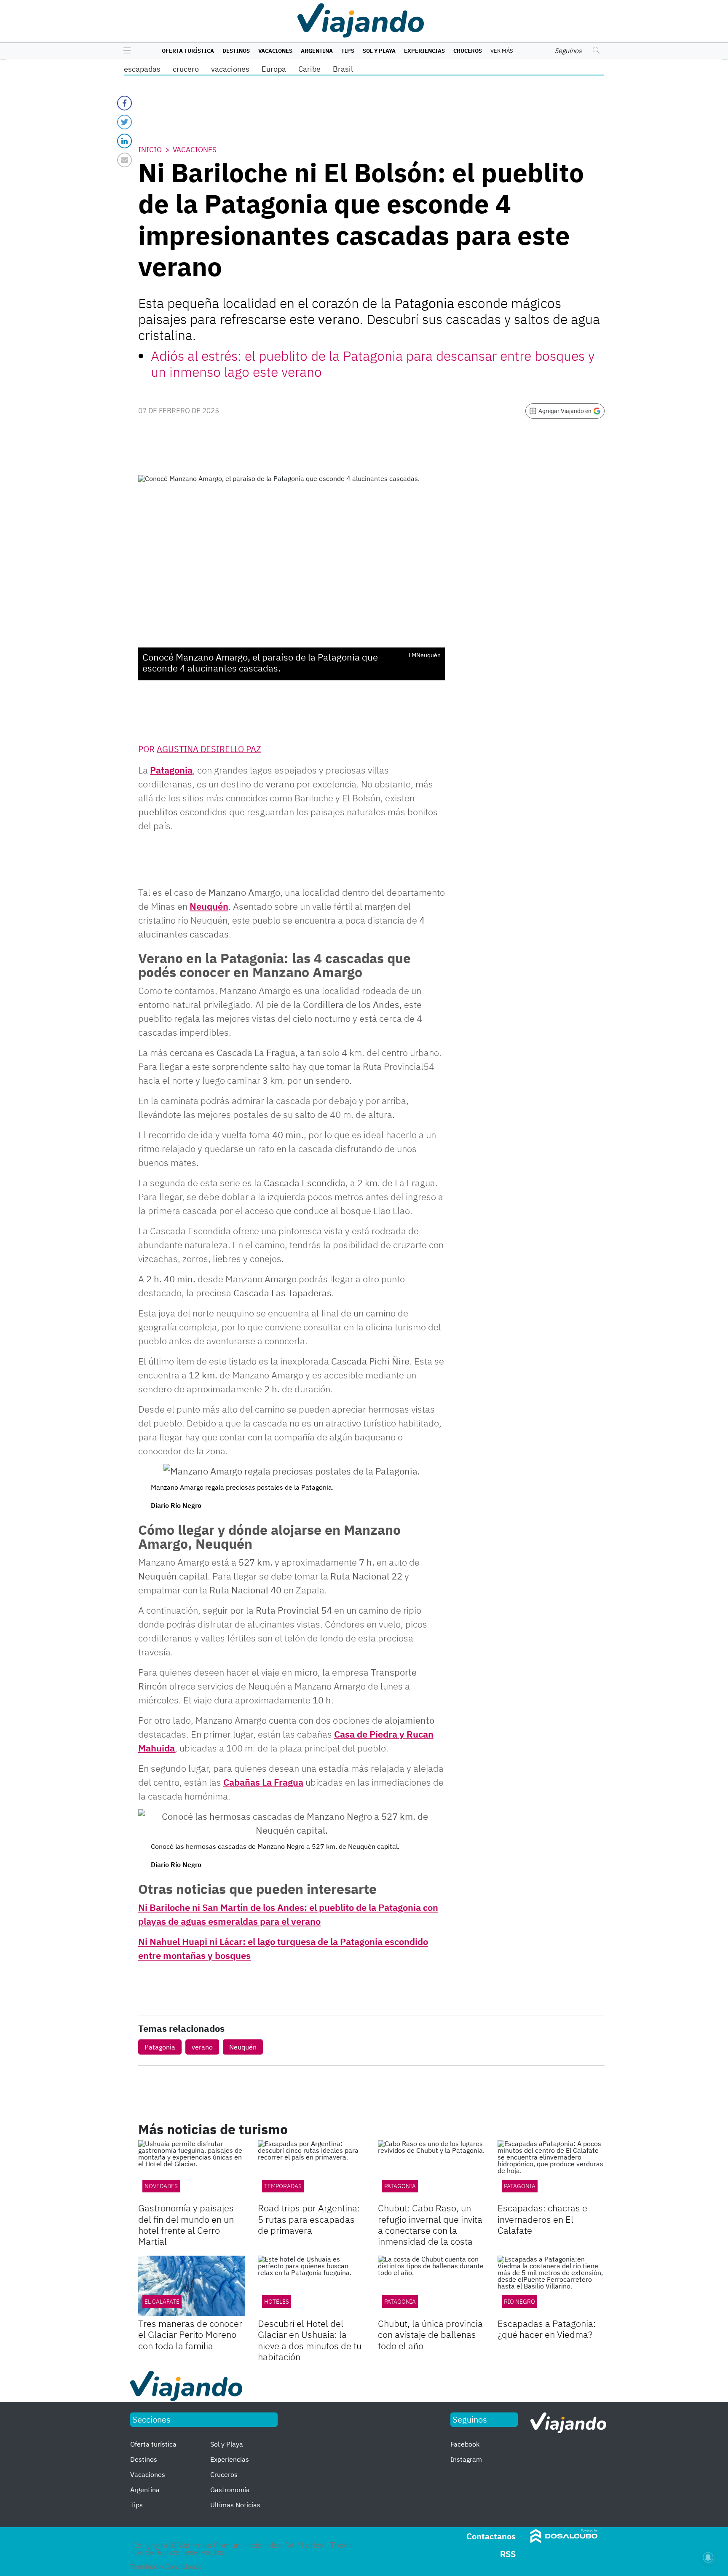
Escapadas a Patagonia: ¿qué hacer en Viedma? (547, 2329)
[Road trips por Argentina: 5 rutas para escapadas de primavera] (311, 2170)
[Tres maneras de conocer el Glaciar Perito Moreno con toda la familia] (192, 2286)
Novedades (161, 2186)
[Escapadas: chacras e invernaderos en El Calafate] (551, 2170)
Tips (348, 51)
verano (202, 2047)
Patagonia (171, 770)
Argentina (317, 51)
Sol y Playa (379, 51)
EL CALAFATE (162, 2302)
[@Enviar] (124, 160)
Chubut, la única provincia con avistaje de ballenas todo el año (430, 2334)
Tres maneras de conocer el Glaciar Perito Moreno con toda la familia (190, 2334)
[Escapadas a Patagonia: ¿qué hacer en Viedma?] (551, 2286)
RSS (508, 2554)
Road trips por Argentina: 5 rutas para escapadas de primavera (309, 2219)
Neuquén (209, 906)
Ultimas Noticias (235, 2505)
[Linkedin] (124, 141)
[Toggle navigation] (125, 51)
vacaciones (230, 69)
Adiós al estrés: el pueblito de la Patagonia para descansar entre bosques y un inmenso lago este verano (373, 364)
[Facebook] (124, 103)
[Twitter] (124, 122)
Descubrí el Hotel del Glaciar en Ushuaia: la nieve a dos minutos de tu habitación (310, 2340)
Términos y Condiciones (166, 2566)
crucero (186, 69)
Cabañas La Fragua (263, 1782)
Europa (274, 69)
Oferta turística (188, 51)
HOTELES (277, 2302)
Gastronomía (230, 2490)
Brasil (343, 69)
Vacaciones (275, 51)
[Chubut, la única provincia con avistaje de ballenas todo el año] (431, 2286)
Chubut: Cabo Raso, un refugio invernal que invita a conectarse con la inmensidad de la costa (430, 2224)
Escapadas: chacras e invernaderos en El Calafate (542, 2219)
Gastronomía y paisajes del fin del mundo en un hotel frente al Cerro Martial (186, 2224)
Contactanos (491, 2536)
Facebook (465, 2444)
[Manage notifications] (708, 2557)
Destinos (236, 51)
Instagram (466, 2459)
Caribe (309, 69)
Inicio (150, 150)
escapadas (142, 69)
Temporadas (283, 2186)
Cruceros (468, 51)
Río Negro (519, 2302)
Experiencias (424, 51)
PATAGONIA (400, 2186)
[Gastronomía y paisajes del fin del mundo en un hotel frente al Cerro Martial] (192, 2170)
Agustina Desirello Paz (209, 749)
